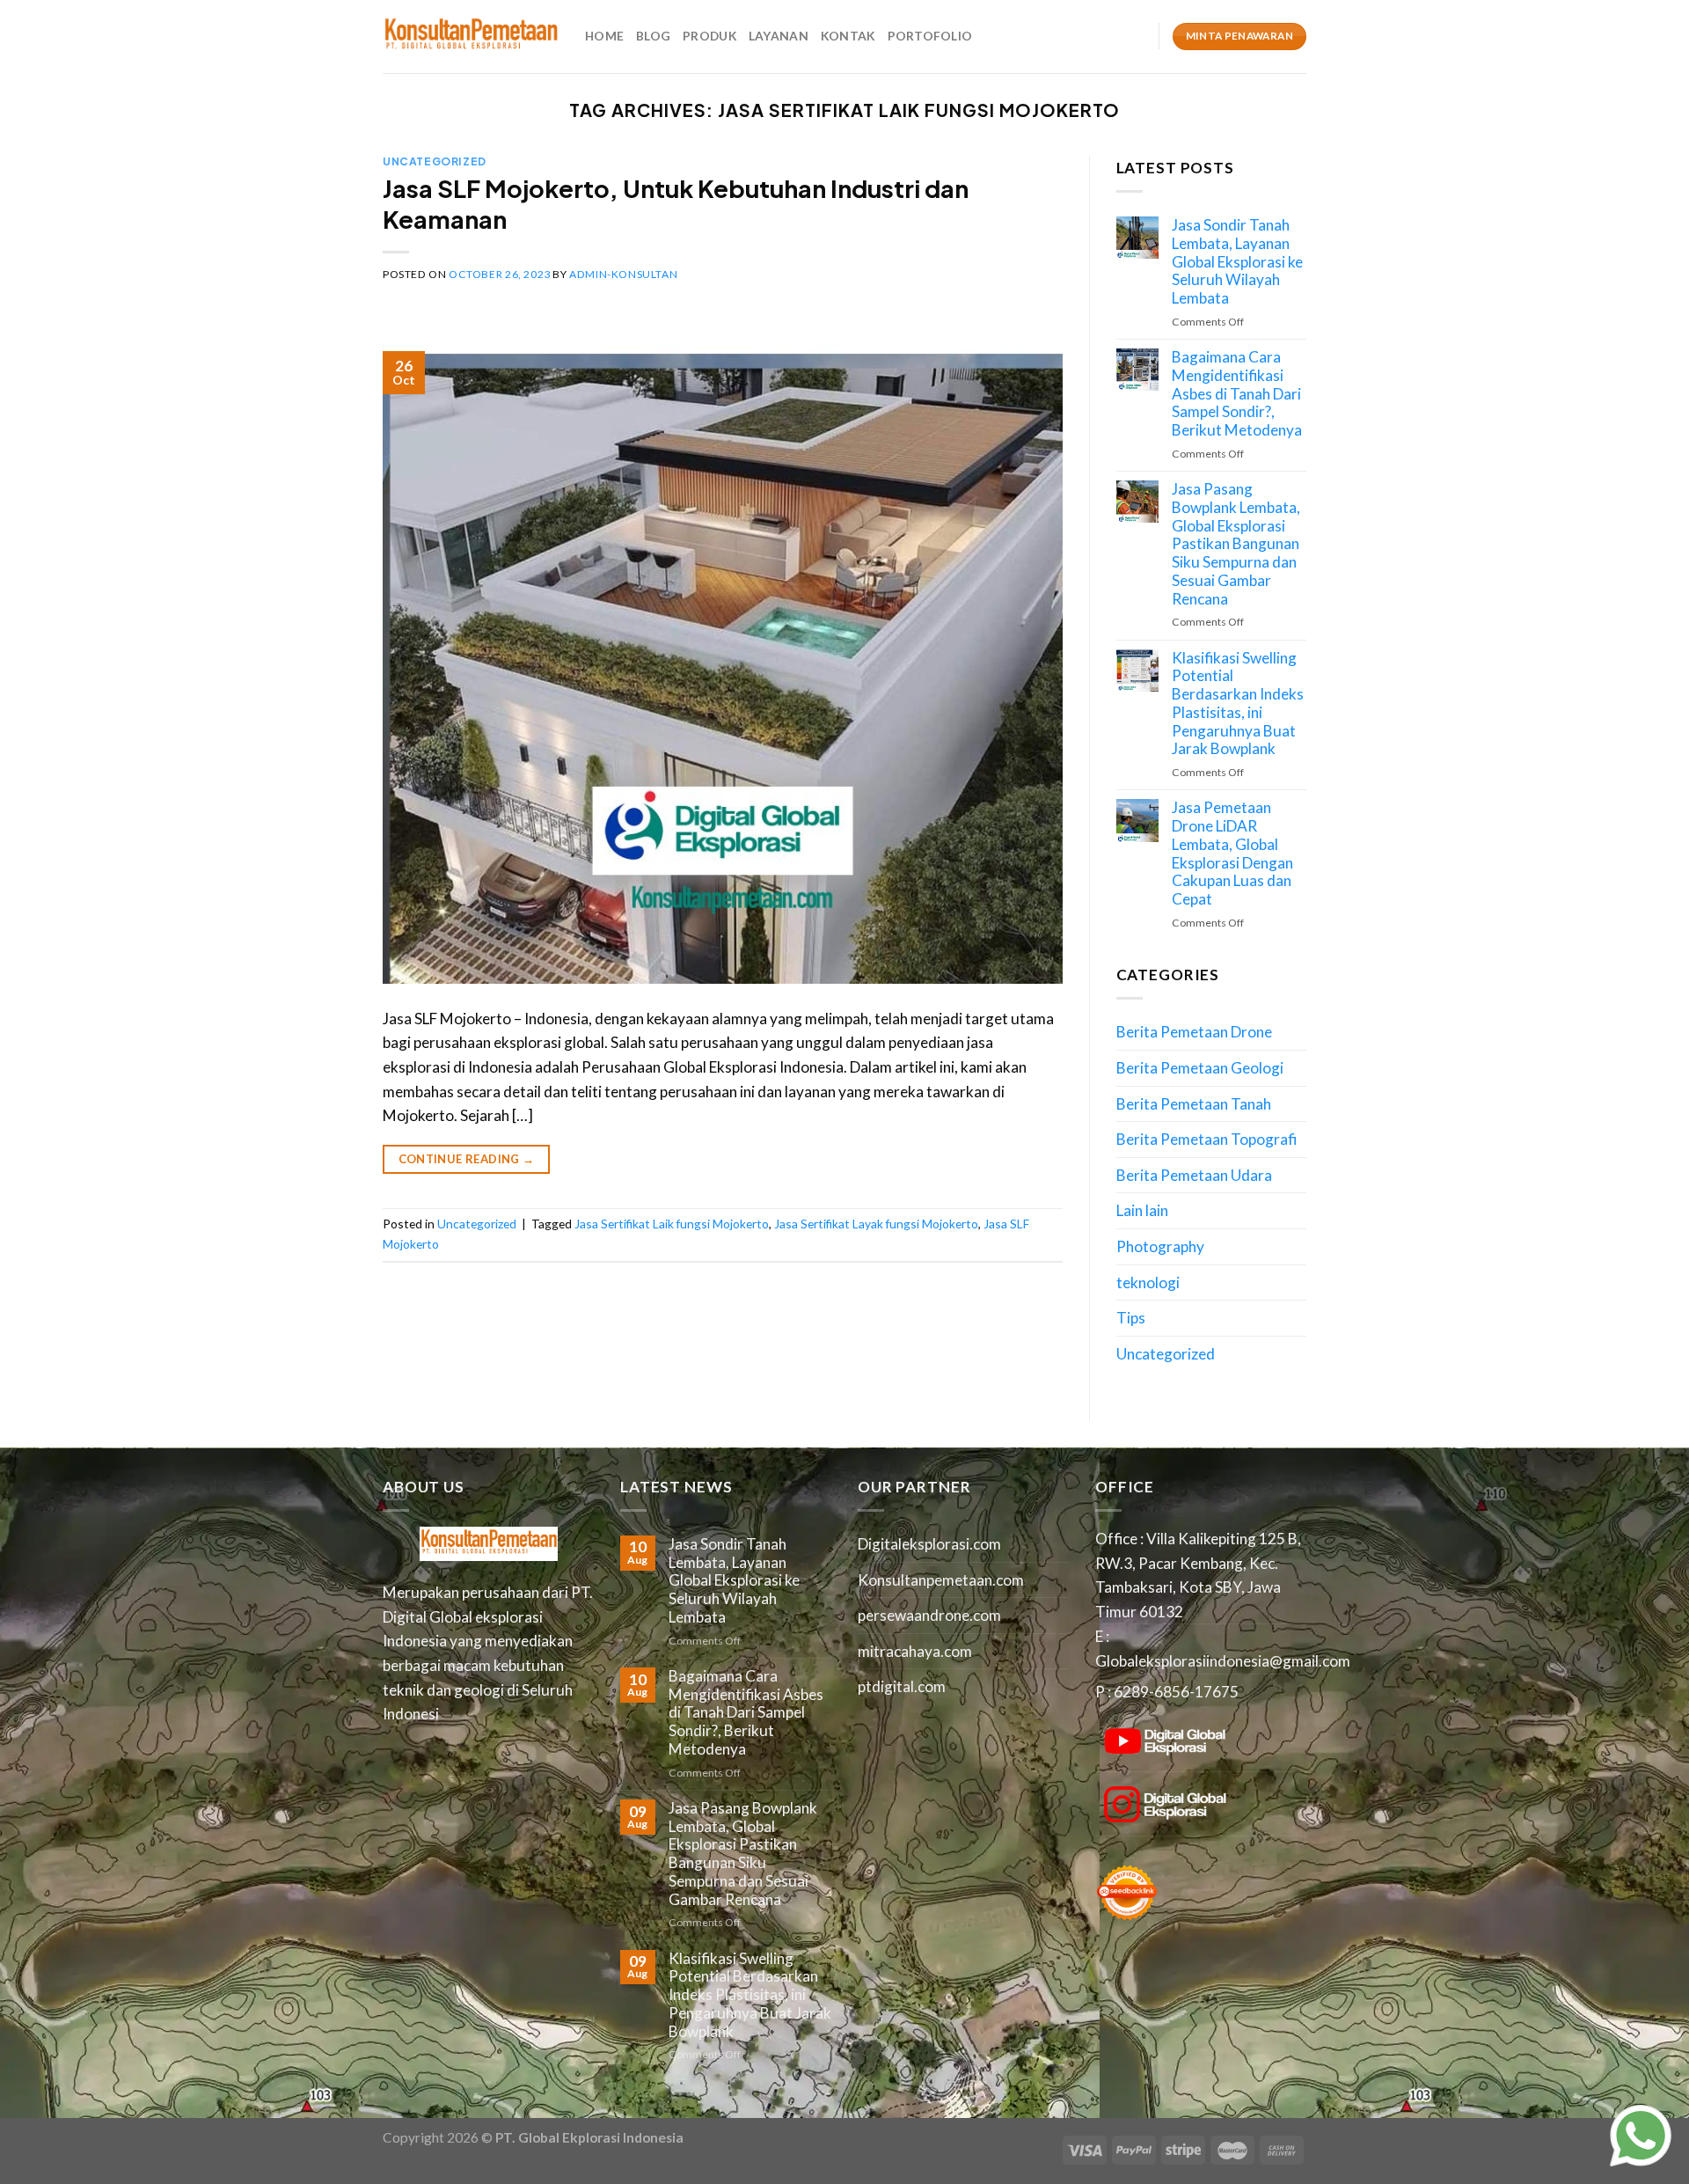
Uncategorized (435, 161)
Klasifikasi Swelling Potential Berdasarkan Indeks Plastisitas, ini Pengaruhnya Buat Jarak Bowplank (1238, 704)
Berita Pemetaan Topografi (1206, 1139)
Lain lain (1142, 1210)
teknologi (1148, 1283)
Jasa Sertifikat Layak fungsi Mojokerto (876, 1224)
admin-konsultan (623, 274)
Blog (653, 36)
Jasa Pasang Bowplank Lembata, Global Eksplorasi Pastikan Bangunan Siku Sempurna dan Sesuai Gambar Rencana (1236, 544)
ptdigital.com (902, 1686)
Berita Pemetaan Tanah (1194, 1104)
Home (604, 36)
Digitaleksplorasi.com (929, 1544)
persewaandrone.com (929, 1615)
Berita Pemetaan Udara (1194, 1175)
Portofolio (930, 36)
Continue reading (467, 1159)
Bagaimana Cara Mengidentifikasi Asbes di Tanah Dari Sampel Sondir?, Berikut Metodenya (1237, 394)
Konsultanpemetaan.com (941, 1580)
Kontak (848, 36)
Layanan (779, 36)
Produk (709, 36)
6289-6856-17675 (1176, 1692)
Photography (1160, 1246)
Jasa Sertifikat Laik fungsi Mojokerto (672, 1224)
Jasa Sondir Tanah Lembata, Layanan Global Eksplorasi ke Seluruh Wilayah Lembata (1237, 262)
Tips (1131, 1318)
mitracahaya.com (915, 1651)
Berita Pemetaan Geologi (1200, 1068)
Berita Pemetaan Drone (1194, 1032)
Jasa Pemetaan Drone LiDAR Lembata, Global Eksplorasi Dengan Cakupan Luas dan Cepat (1232, 854)
